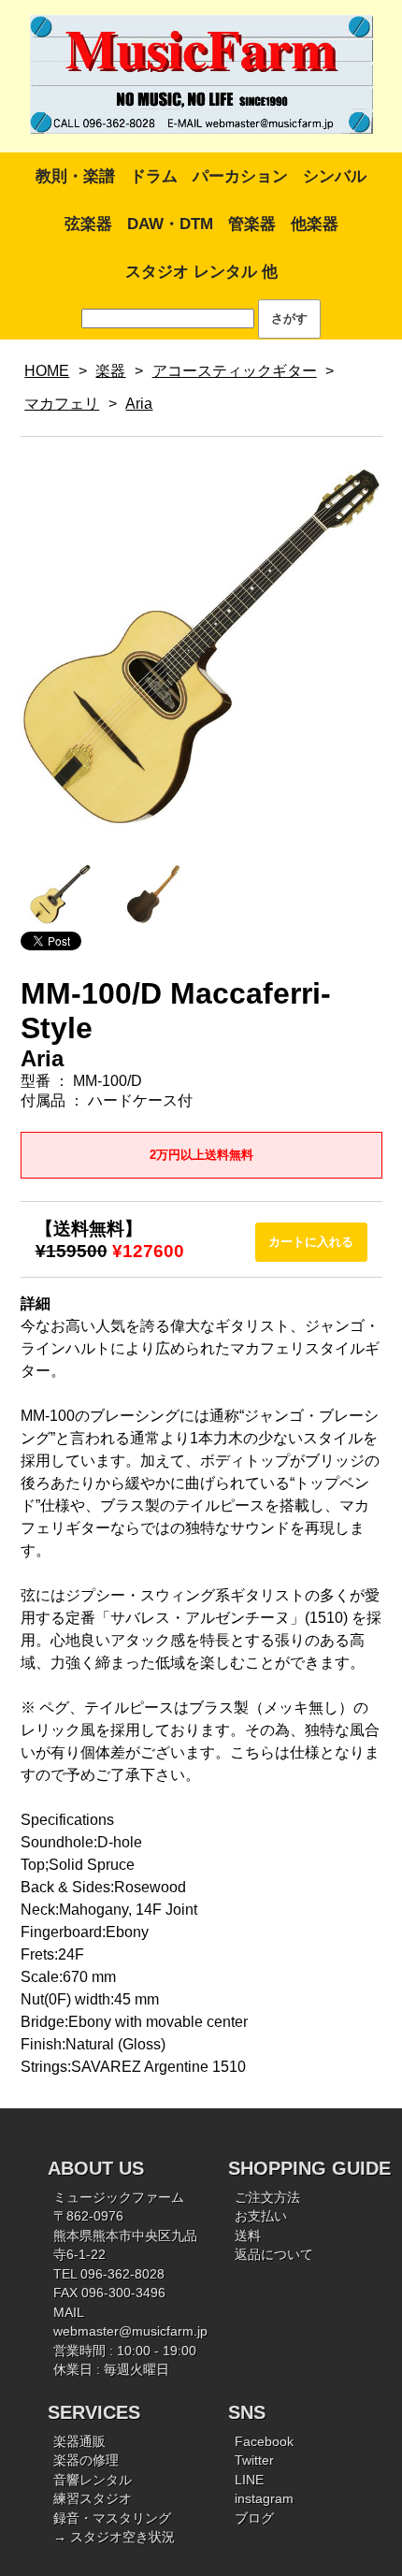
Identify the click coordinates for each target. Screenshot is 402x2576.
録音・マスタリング (112, 2518)
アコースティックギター (235, 371)
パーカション (240, 176)
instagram (264, 2499)
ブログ (254, 2518)
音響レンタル (93, 2480)
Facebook (264, 2442)
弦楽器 (88, 224)
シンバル (335, 176)
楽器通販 (79, 2442)
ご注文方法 (267, 2198)
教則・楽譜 (75, 176)
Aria (139, 404)
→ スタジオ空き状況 (114, 2537)
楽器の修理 (86, 2460)
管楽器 (252, 224)
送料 (248, 2236)
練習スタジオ (93, 2499)
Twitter (254, 2460)
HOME (47, 371)
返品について (274, 2255)
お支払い (261, 2216)
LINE (249, 2480)
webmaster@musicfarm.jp (130, 2331)
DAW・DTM (170, 224)
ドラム (154, 176)
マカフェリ (62, 404)
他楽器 (315, 224)
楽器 (110, 371)
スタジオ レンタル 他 (201, 272)
